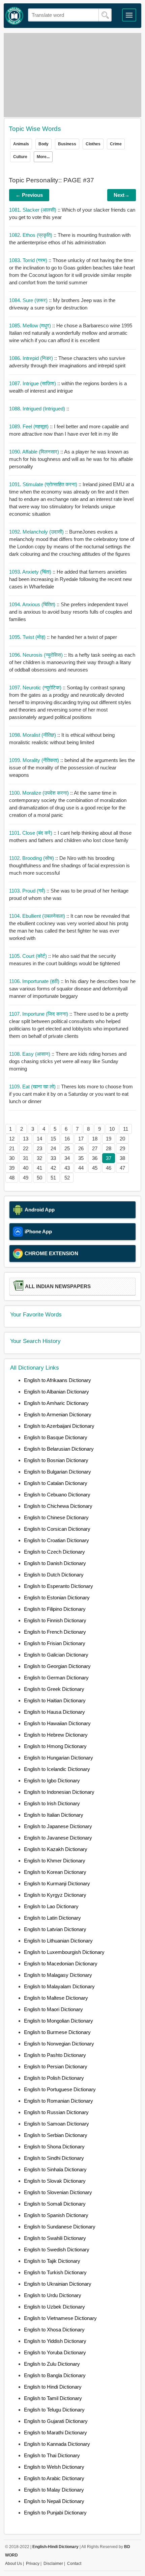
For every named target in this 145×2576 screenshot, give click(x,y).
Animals (21, 144)
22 (26, 1148)
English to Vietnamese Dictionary (60, 2318)
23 (39, 1148)
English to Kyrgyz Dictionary (55, 1895)
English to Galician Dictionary (56, 1655)
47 (122, 1168)
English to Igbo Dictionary (52, 1781)
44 (81, 1168)
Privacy (33, 2564)
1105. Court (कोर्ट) (29, 956)
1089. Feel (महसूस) (30, 426)
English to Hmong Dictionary (55, 1746)
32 (39, 1158)
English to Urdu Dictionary (53, 2295)
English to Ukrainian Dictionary (58, 2284)
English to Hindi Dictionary (53, 2387)
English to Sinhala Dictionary (55, 2169)
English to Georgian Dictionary (57, 1666)
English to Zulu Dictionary (52, 2364)
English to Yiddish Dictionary (55, 2341)
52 (67, 1178)
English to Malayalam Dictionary (59, 1986)
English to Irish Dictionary (52, 1803)
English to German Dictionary (56, 1678)
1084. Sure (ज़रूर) (29, 300)
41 (39, 1168)
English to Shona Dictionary (54, 2147)
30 (12, 1158)
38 (122, 1158)
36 (95, 1158)
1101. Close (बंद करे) (31, 833)
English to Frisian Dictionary (55, 1643)
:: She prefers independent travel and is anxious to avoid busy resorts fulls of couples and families (70, 612)
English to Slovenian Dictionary (58, 2192)
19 (109, 1139)
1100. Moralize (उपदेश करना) (40, 793)
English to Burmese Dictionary (57, 2032)
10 (112, 1129)
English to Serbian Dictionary (56, 2135)
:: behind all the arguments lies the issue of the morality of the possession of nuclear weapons (72, 768)
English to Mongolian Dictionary (59, 2021)
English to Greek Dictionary (54, 1689)
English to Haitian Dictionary (55, 1700)
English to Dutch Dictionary (54, 1575)
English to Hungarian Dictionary (59, 1758)
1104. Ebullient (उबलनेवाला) (38, 916)
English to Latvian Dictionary (55, 1929)
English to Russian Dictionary (56, 2112)
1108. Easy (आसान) (30, 1054)
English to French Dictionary (55, 1632)
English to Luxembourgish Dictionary (64, 1952)
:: (39, 409)
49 (26, 1178)
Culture (20, 157)
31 (26, 1158)
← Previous (29, 195)
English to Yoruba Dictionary (55, 2352)
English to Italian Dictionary (54, 1815)
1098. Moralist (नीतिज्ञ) (33, 735)
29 (122, 1148)
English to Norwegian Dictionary (59, 2044)
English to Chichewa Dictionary (58, 1506)
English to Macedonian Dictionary (61, 1964)
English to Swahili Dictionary (55, 2238)
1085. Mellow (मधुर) (31, 325)
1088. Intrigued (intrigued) (38, 409)
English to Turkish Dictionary (55, 2272)
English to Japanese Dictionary (58, 1826)
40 (26, 1168)
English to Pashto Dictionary (55, 2055)
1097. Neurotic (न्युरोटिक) (36, 687)
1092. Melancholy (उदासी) (37, 532)
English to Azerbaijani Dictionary (59, 1426)
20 (122, 1139)
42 (53, 1168)
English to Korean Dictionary (55, 1872)
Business (67, 144)
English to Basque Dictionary (56, 1437)
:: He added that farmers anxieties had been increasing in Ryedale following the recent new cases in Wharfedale (70, 579)
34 (67, 1158)
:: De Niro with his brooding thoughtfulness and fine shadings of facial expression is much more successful (69, 865)
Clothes (93, 144)
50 (39, 1178)
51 (53, 1178)
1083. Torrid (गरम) (29, 260)
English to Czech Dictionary (54, 1552)
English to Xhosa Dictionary (54, 2330)
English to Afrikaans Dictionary (57, 1380)
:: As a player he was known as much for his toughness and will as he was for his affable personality (71, 459)
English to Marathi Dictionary (55, 2433)
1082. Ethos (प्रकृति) (31, 235)
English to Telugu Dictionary (54, 2410)
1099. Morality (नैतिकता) (35, 760)
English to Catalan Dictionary (56, 1483)
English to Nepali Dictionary (54, 2501)
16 (67, 1139)
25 (67, 1148)
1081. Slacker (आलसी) (33, 210)
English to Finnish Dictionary (55, 1620)
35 (81, 1158)
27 (95, 1148)
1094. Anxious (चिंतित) (33, 604)
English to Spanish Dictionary (56, 2215)
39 (12, 1168)
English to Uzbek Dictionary (54, 2307)
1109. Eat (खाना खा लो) (33, 1086)
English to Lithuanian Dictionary (58, 1941)
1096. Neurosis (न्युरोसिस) (37, 655)
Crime (116, 144)
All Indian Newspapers (58, 1286)
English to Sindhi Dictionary (54, 2158)
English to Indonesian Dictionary (59, 1792)
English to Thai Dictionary (52, 2455)
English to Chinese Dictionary (56, 1517)
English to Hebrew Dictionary (56, 1735)
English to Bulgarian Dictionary (57, 1472)
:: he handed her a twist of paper (63, 637)
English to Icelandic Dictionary (57, 1769)
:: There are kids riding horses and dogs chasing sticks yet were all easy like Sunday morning (68, 1061)
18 (95, 1139)
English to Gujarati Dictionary (56, 2421)
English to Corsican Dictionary (57, 1529)
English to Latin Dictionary (52, 1918)
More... (43, 157)
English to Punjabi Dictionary (55, 2513)
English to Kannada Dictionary (57, 2444)
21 (12, 1148)
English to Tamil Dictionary (53, 2398)
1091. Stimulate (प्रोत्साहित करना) (44, 484)
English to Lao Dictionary (51, 1906)
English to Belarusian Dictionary (59, 1449)
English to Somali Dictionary (55, 2204)
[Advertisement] (73, 75)
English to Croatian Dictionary (56, 1540)
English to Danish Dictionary (55, 1563)
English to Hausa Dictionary (54, 1712)
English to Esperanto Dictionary (59, 1586)
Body (43, 144)
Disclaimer (53, 2564)
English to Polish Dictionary (54, 2078)
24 (53, 1148)
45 (95, 1168)
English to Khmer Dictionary (55, 1861)
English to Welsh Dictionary (54, 2467)
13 (26, 1139)
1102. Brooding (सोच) (32, 858)
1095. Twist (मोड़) (28, 637)
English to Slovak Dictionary (55, 2181)
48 (12, 1178)
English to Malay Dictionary (54, 2490)
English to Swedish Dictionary (57, 2250)
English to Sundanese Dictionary (60, 2227)
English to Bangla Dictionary (55, 2375)
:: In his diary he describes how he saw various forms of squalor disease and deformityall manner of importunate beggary (72, 989)
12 (12, 1139)
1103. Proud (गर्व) (28, 891)
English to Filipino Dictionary (55, 1609)
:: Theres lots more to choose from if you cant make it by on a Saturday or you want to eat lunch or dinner (71, 1094)
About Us (13, 2564)
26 (81, 1148)
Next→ (122, 195)
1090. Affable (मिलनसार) (35, 452)
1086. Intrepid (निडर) (32, 358)
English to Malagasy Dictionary (58, 1975)
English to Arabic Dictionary (54, 2478)
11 (126, 1129)
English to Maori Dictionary (53, 2009)
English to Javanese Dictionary (58, 1838)
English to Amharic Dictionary (56, 1403)
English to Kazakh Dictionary (56, 1849)
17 (81, 1139)
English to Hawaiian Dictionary (57, 1723)
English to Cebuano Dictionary (57, 1495)
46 (109, 1168)
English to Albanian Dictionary (56, 1392)
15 (53, 1139)
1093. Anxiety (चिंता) (31, 572)
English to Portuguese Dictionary (60, 2089)
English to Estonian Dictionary (57, 1598)
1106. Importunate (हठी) (35, 981)
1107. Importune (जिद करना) (39, 1014)
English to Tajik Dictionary (52, 2261)
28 (109, 1148)
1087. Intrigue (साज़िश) (33, 383)
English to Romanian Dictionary (59, 2101)
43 (67, 1168)
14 (39, 1139)
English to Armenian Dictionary (58, 1414)
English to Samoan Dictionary (56, 2124)
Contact (74, 2564)
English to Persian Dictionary (56, 2066)
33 (53, 1158)
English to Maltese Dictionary (56, 1998)
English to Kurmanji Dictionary (57, 1883)
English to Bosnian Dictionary (56, 1460)
